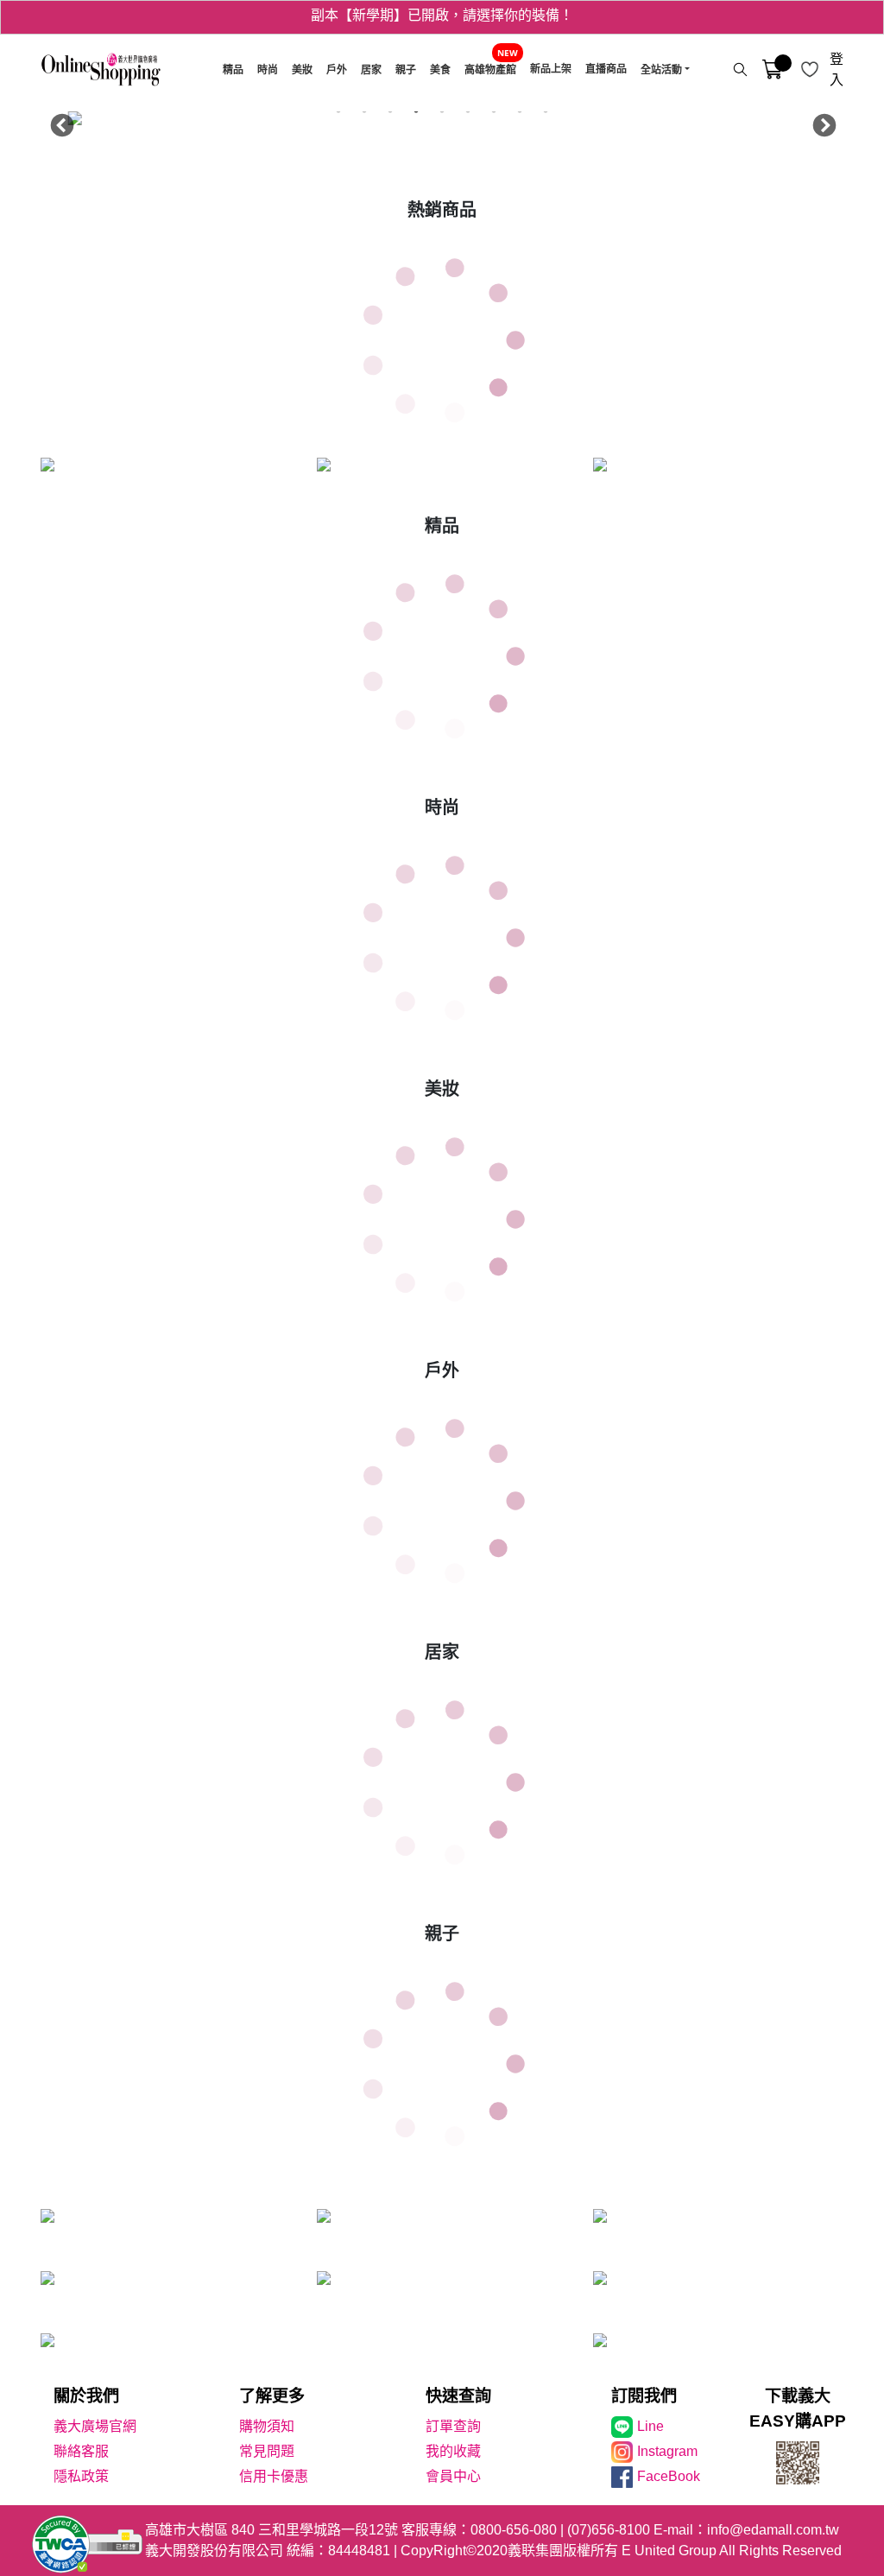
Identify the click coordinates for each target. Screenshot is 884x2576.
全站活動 (661, 70)
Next (820, 122)
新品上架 (551, 69)
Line (650, 2426)
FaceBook (669, 2476)
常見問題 (267, 2451)
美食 (440, 70)
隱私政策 (81, 2476)
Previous (58, 122)
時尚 (268, 70)
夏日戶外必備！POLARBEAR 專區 (442, 17)
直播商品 (606, 69)
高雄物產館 (490, 70)
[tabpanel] (442, 122)
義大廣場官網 (95, 2426)
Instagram (667, 2451)
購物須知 (267, 2426)
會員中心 (453, 2476)
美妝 (302, 70)
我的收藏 (453, 2451)
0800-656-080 (514, 2530)
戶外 (337, 70)
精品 (233, 70)
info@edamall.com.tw (773, 2530)
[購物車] (772, 70)
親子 (406, 70)
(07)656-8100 (609, 2530)
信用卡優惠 (274, 2476)
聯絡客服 (81, 2451)
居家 (371, 70)
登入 (837, 70)
